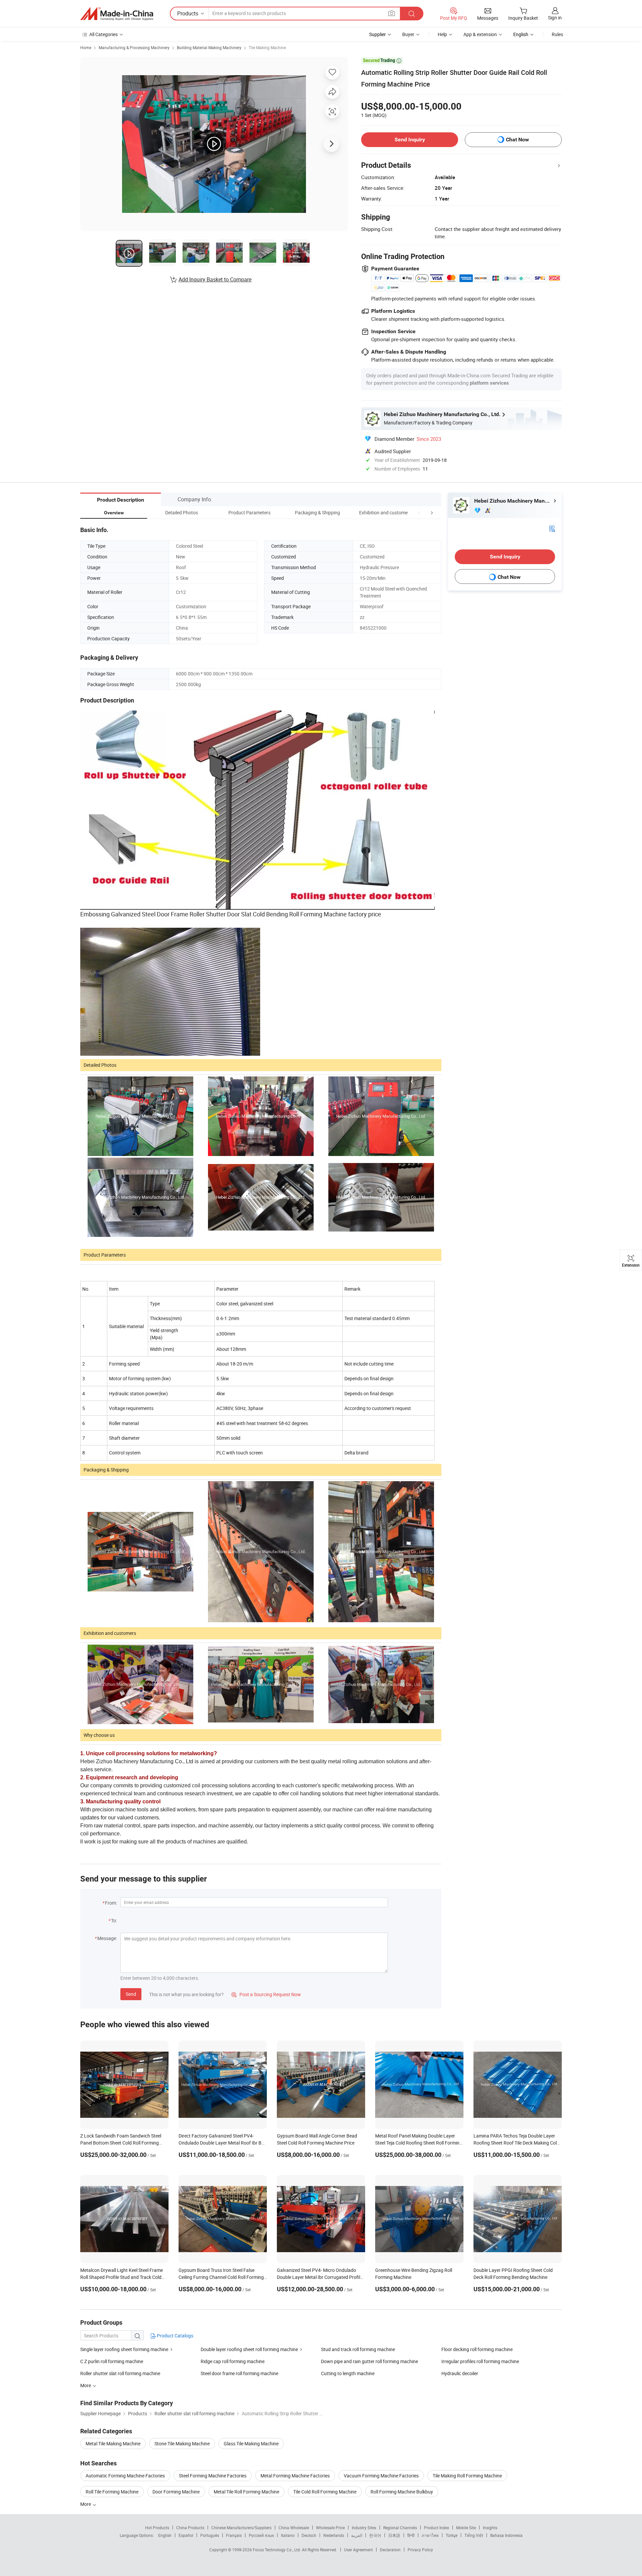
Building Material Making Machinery (209, 47)
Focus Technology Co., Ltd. (277, 2550)
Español (186, 2535)
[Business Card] (552, 528)
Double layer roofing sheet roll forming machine (249, 2349)
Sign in (555, 18)
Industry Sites (364, 2528)
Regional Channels (400, 2528)
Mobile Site (466, 2528)
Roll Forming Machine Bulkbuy (402, 2492)
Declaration (390, 2550)
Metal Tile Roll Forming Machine (246, 2492)
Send (131, 1994)
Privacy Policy (420, 2550)
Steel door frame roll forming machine (239, 2373)
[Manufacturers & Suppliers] (117, 14)
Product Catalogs (175, 2336)
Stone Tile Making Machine (182, 2443)
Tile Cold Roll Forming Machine (325, 2492)
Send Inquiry (410, 140)
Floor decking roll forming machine (477, 2349)
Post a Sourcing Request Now (266, 1994)
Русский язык (261, 2535)
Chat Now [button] (517, 140)
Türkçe (452, 2535)
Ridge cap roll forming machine (233, 2361)
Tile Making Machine (267, 47)
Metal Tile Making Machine (113, 2443)
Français (234, 2535)
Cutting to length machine (348, 2373)
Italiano (288, 2535)
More (86, 2504)
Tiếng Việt (474, 2535)
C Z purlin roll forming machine (112, 2361)
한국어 (375, 2535)
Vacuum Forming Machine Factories (381, 2476)
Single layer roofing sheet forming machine (124, 2349)
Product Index (437, 2528)
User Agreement (358, 2550)
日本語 (394, 2535)
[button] (419, 512)
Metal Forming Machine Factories (295, 2476)
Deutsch (309, 2535)
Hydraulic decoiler (460, 2373)
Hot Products (157, 2528)
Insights (490, 2528)
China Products (190, 2528)
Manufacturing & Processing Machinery (134, 47)
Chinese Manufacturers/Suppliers (241, 2528)
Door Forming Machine (176, 2492)
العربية (357, 2535)
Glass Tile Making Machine (251, 2443)
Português (210, 2535)
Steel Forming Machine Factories (213, 2476)
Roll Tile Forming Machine (112, 2492)
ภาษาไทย (430, 2535)
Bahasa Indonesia (506, 2535)
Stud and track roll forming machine (358, 2349)
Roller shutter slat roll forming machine (120, 2373)
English (165, 2535)
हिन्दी (411, 2535)
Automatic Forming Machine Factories (125, 2476)
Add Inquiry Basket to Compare (215, 279)
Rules (557, 34)
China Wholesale (294, 2528)
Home (86, 47)
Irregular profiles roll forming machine (480, 2361)
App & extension (480, 34)
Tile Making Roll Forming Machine (467, 2476)
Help (442, 34)
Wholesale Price (330, 2528)
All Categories (103, 34)
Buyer (408, 34)
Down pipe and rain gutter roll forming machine (369, 2361)
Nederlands (334, 2535)
